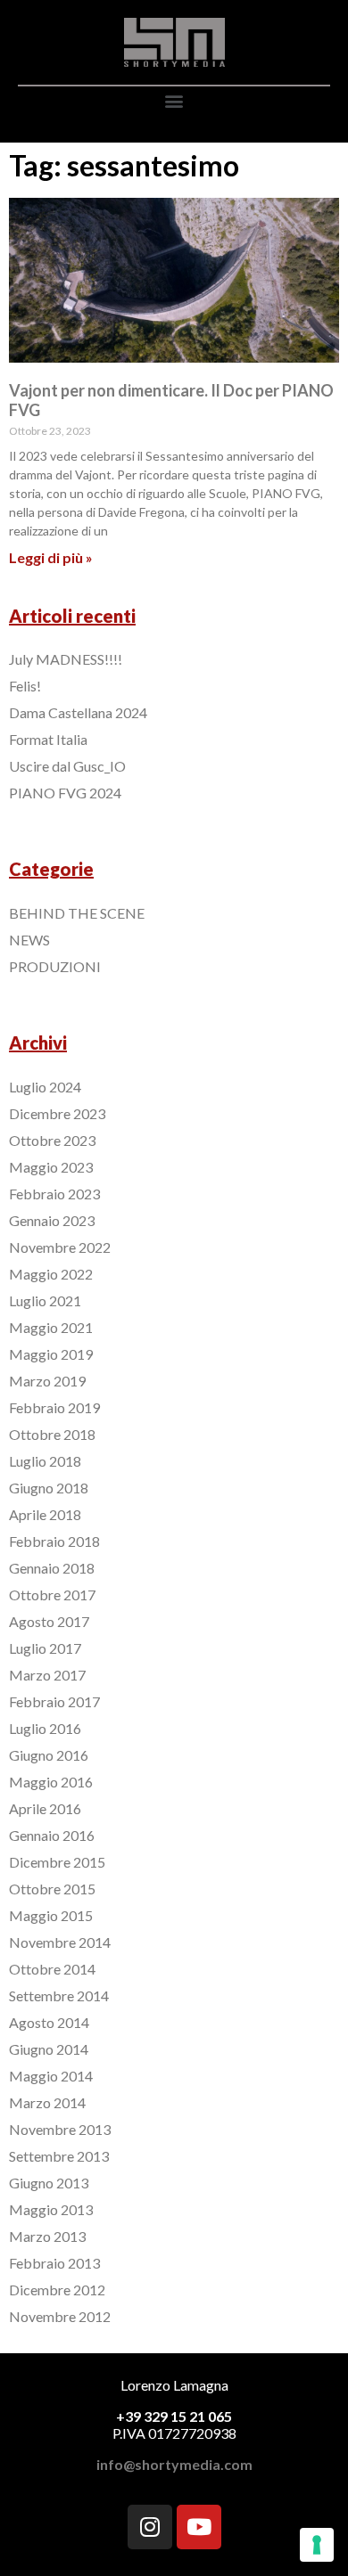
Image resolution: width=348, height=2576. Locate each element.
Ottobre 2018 (52, 1434)
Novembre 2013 (60, 2129)
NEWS (29, 940)
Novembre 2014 (60, 1942)
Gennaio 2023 (52, 1220)
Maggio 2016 (51, 1782)
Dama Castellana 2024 (78, 712)
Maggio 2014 (51, 2076)
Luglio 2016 (45, 1728)
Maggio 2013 (51, 2209)
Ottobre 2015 (52, 1889)
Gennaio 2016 (52, 1835)
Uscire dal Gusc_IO (67, 766)
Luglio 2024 (45, 1087)
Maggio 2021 (51, 1327)
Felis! (25, 686)
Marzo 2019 (47, 1381)
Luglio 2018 (45, 1461)
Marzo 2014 (47, 2102)
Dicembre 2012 (57, 2290)
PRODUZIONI (55, 966)
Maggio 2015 (51, 1915)
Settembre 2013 (59, 2156)
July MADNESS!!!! (66, 659)
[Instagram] (150, 2527)
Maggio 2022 (51, 1274)
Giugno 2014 (49, 2049)
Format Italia (48, 739)
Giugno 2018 (49, 1488)
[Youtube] (199, 2527)
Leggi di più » (51, 557)
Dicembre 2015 (57, 1862)
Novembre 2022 (60, 1247)
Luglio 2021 (45, 1300)
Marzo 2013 (47, 2236)
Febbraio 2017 (54, 1701)
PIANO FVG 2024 (65, 793)
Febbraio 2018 (54, 1541)
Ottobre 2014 (52, 1969)
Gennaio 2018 (52, 1568)
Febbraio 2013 (54, 2263)
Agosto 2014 (49, 2022)
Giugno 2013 (49, 2183)
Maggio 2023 (51, 1167)
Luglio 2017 (45, 1648)
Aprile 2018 (45, 1514)
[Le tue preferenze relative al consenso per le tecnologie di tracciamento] (317, 2545)
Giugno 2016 (49, 1755)
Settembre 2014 (59, 1995)
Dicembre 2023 (57, 1113)
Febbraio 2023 (54, 1194)
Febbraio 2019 (54, 1407)
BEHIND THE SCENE (77, 913)
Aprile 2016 (45, 1808)
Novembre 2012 (60, 2316)
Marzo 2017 (47, 1675)
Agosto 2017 (49, 1621)
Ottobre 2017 (52, 1595)
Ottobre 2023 (52, 1140)
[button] (174, 101)
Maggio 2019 (51, 1354)
